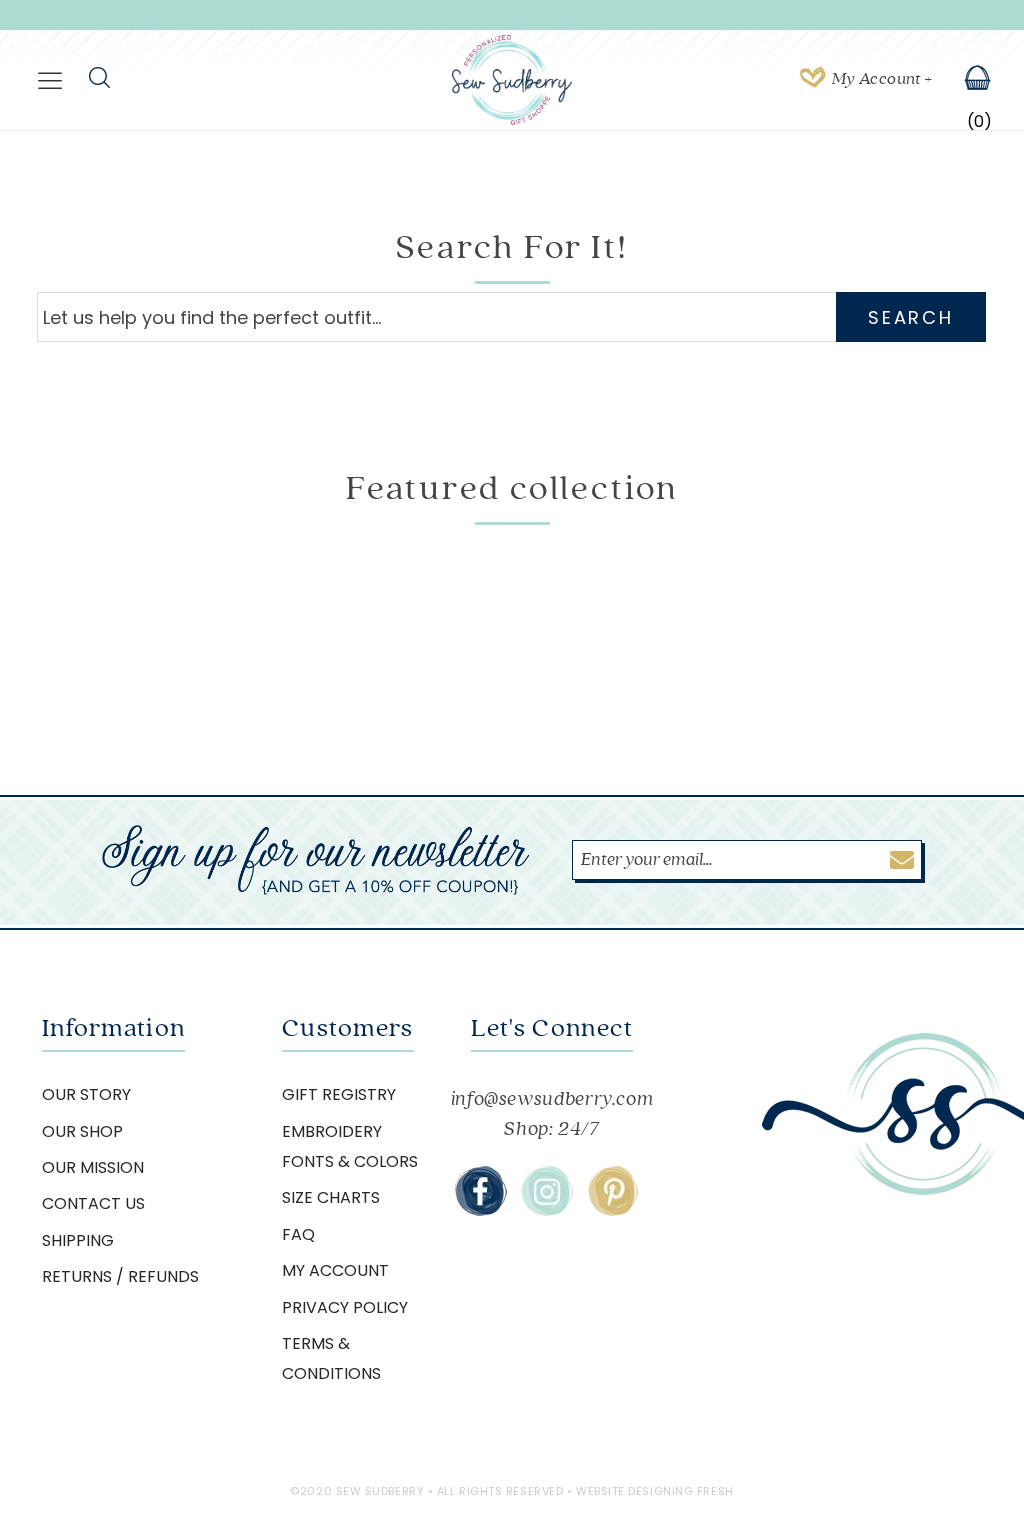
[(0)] (964, 80)
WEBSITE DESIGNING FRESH (655, 1491)
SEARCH (910, 317)
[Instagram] (547, 1191)
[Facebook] (481, 1191)
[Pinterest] (613, 1191)
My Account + (882, 79)
